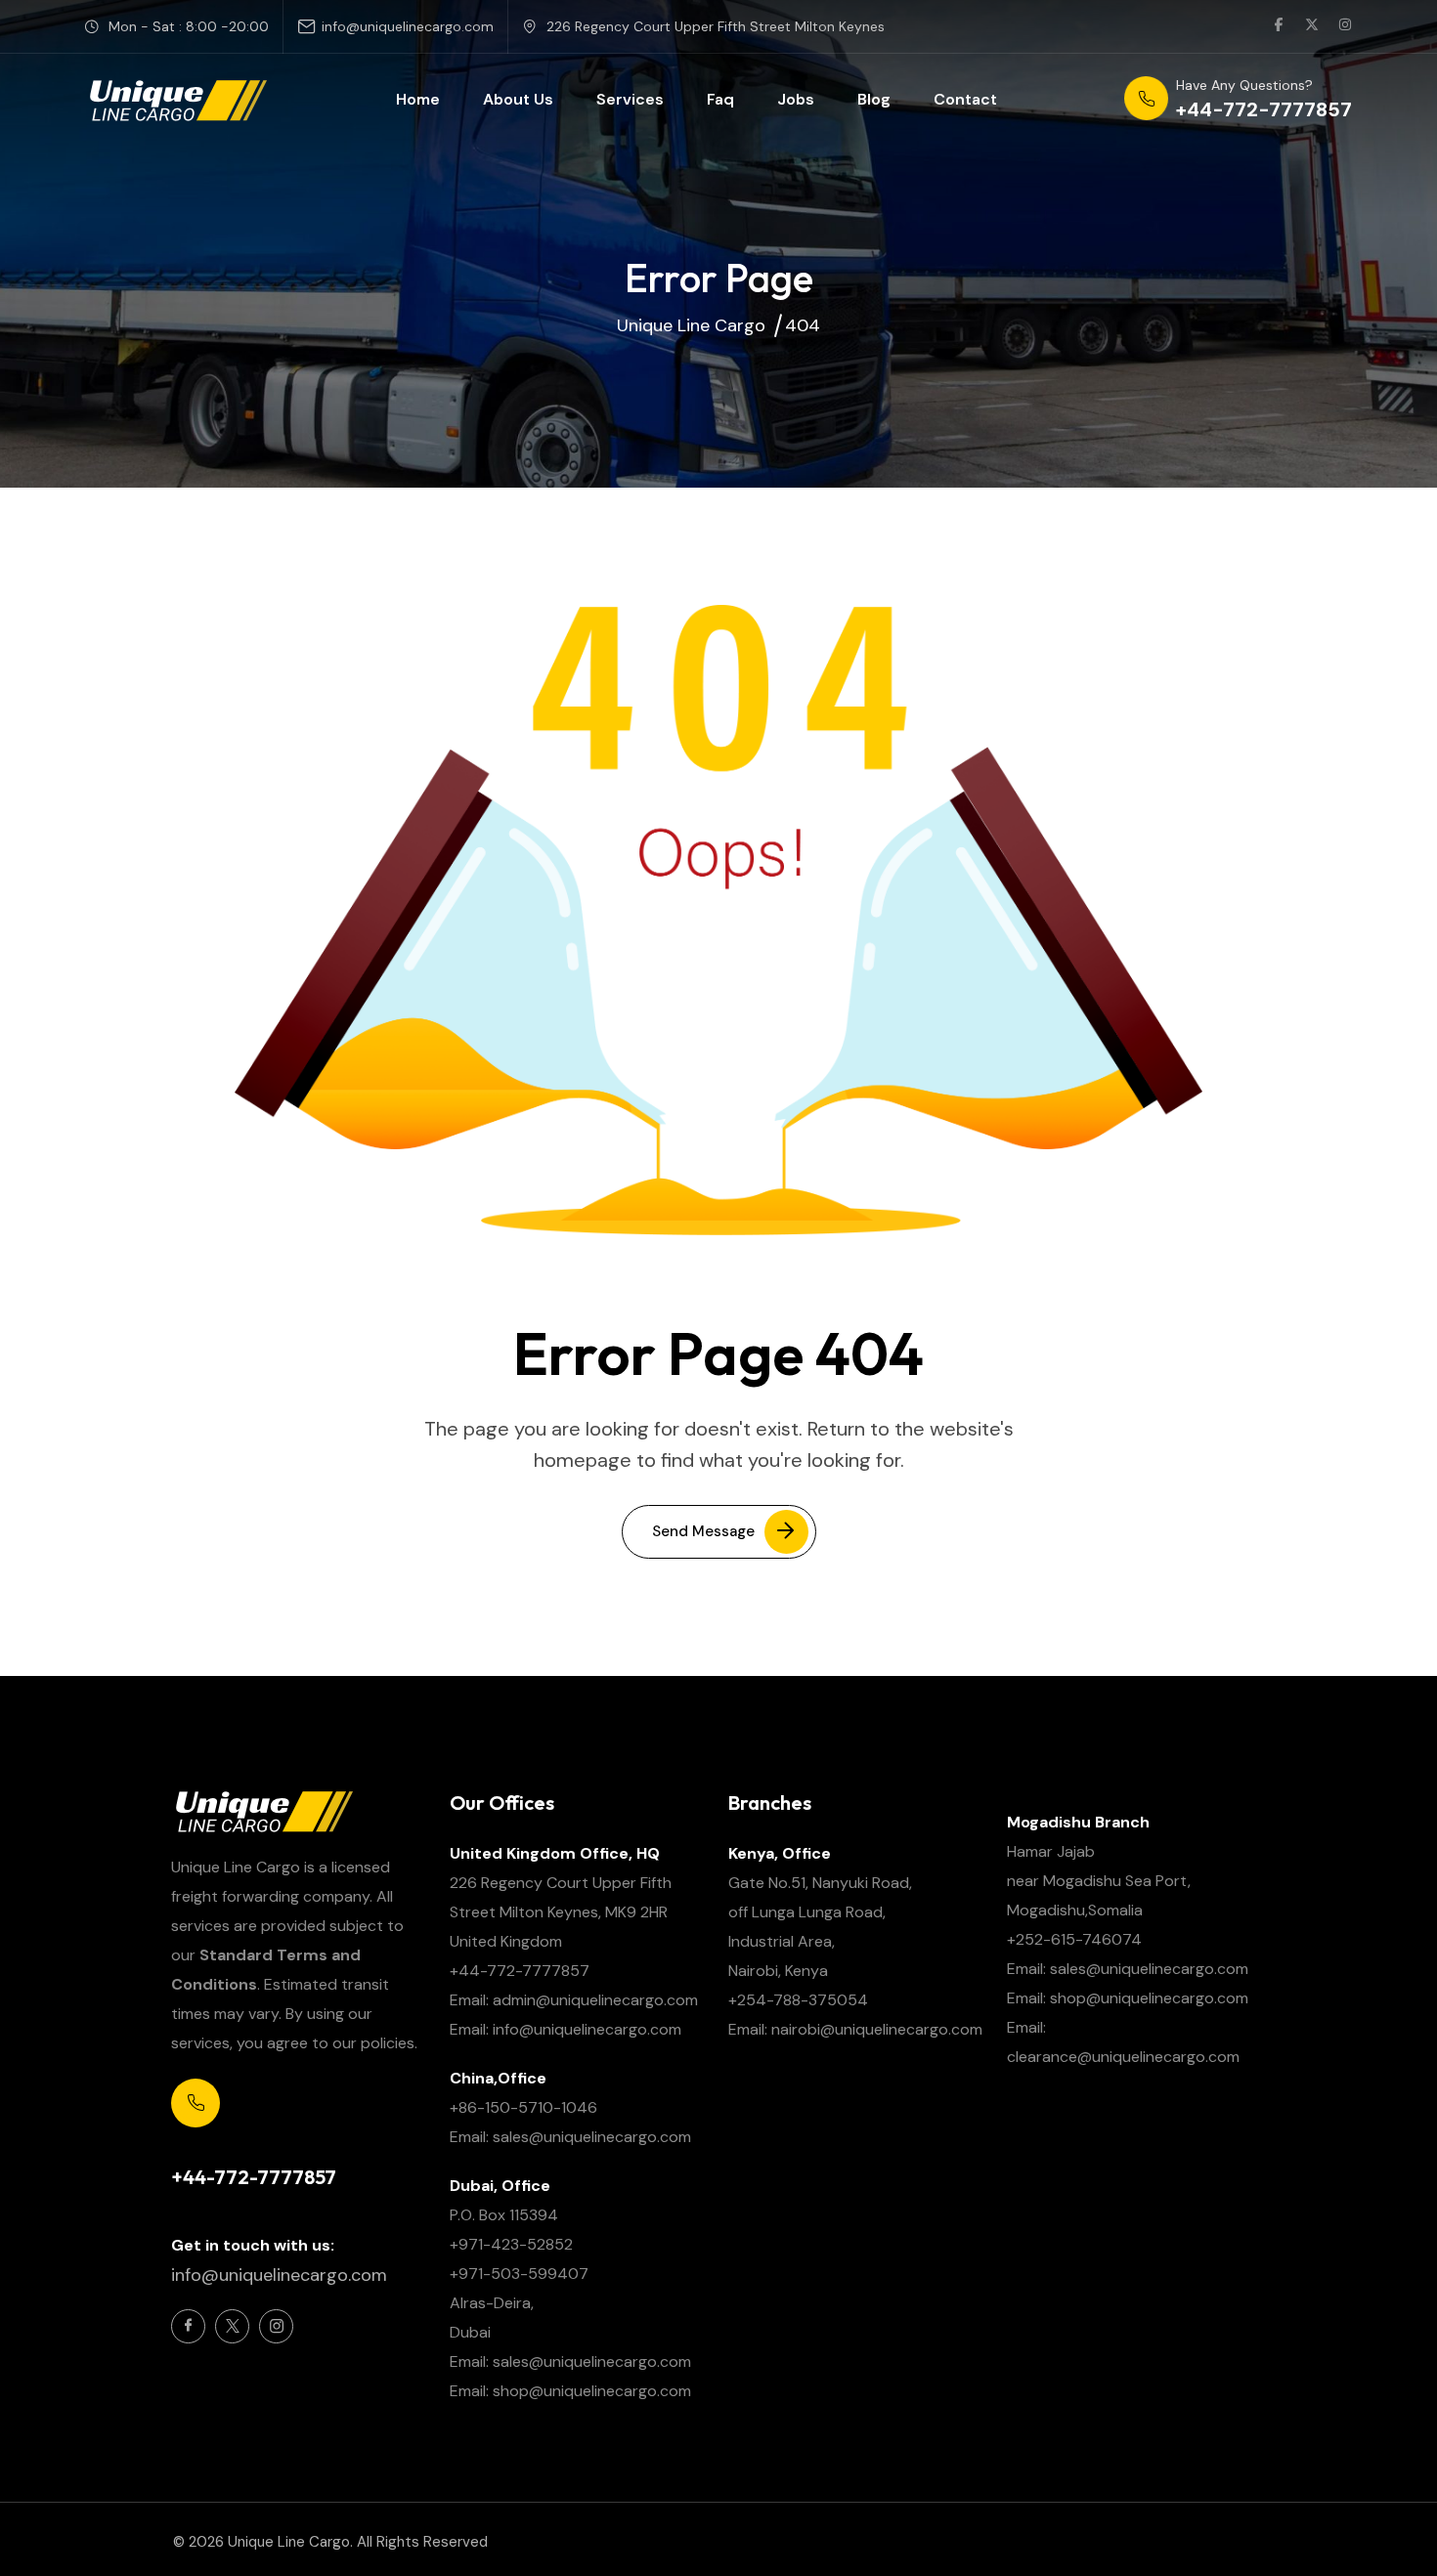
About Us (518, 99)
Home (418, 99)
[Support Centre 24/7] (196, 2103)
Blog (874, 99)
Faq (720, 99)
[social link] (1279, 26)
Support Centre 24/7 (239, 2145)
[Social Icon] (188, 2326)
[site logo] (177, 100)
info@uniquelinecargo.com (408, 26)
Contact (965, 99)
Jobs (796, 99)
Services (630, 99)
